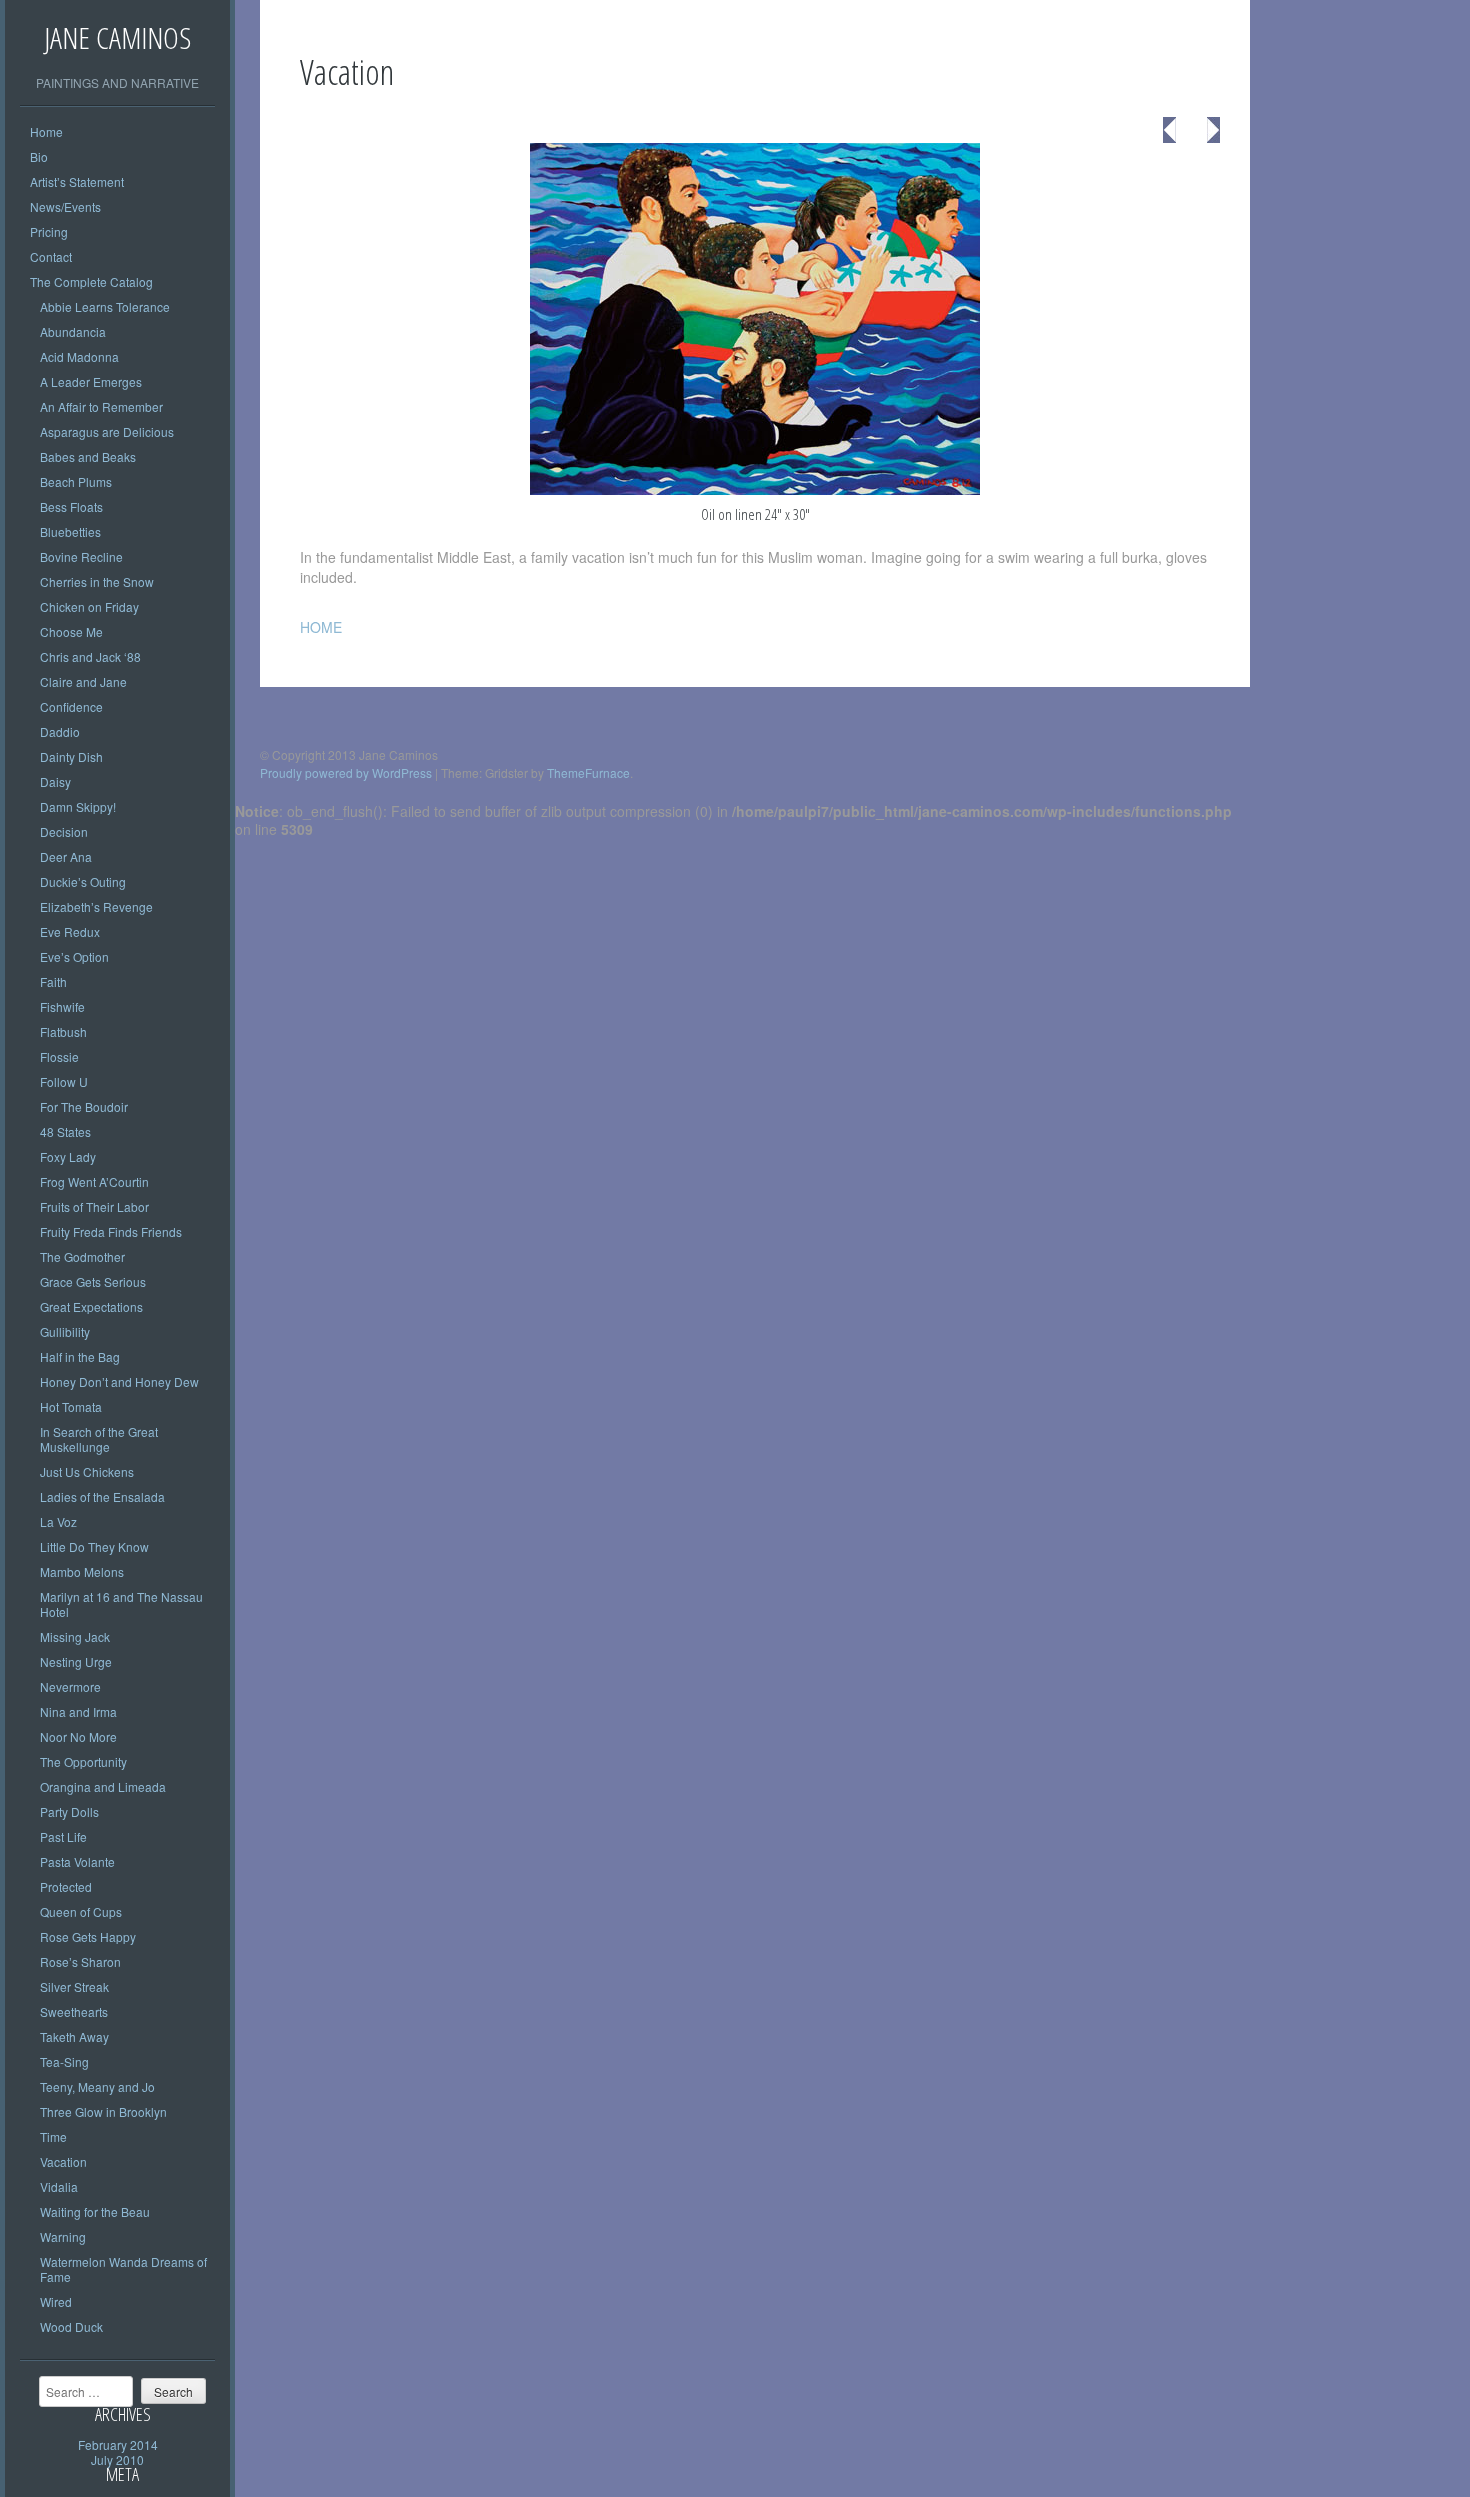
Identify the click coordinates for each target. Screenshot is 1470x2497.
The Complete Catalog (91, 281)
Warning (63, 2236)
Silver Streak (74, 1986)
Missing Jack (75, 1636)
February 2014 (118, 2444)
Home (46, 131)
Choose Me (71, 631)
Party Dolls (69, 1811)
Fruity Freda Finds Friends (111, 1231)
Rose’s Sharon (80, 1961)
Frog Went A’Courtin (94, 1181)
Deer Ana (66, 856)
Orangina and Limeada (103, 1786)
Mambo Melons (82, 1571)
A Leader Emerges (91, 381)
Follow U (64, 1081)
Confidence (71, 706)
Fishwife (62, 1006)
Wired (56, 2301)
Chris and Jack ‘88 (90, 656)
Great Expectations (91, 1306)
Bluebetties (70, 531)
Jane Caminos (117, 37)
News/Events (65, 206)
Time (53, 2136)
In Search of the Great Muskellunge (99, 1439)
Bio (39, 156)
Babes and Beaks (88, 456)
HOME (321, 627)
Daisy (55, 781)
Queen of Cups (81, 1911)
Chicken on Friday (89, 606)
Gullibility (65, 1331)
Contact (51, 256)
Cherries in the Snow (97, 581)
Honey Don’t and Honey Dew (119, 1381)
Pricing (49, 231)
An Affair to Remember (101, 406)
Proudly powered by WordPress (346, 772)
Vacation (63, 2161)
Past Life (63, 1836)
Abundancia (73, 331)
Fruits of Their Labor (94, 1206)
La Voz (58, 1521)
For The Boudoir (84, 1106)
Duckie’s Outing (83, 881)
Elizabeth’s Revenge (96, 906)
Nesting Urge (76, 1661)
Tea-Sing (64, 2061)
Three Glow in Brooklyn (103, 2111)
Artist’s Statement (77, 181)
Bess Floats (71, 506)
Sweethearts (74, 2011)
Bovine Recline (81, 556)
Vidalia (59, 2186)
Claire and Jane (83, 681)
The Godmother (82, 1256)
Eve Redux (70, 931)
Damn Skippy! (78, 806)
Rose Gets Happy (88, 1936)
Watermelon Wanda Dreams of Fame (123, 2269)
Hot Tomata (71, 1406)
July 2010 (117, 2459)
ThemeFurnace (588, 772)
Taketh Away (74, 2036)
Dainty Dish (71, 756)
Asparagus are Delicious (107, 431)
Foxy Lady (68, 1156)
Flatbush (63, 1031)
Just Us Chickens (87, 1471)
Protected (66, 1886)
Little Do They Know (94, 1546)
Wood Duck (71, 2326)
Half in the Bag (80, 1356)
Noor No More (78, 1736)
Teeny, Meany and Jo (97, 2086)
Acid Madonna (79, 356)
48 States (65, 1131)
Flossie (59, 1056)
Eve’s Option (74, 956)
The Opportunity (83, 1761)
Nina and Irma (78, 1711)
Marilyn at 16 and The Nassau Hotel (121, 1604)
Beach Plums (76, 481)
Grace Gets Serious (93, 1281)
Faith (53, 981)
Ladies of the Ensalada (102, 1496)
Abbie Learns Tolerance (105, 306)
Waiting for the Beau (95, 2211)
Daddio (60, 731)
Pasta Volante (77, 1861)
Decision (64, 831)
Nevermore (70, 1686)
